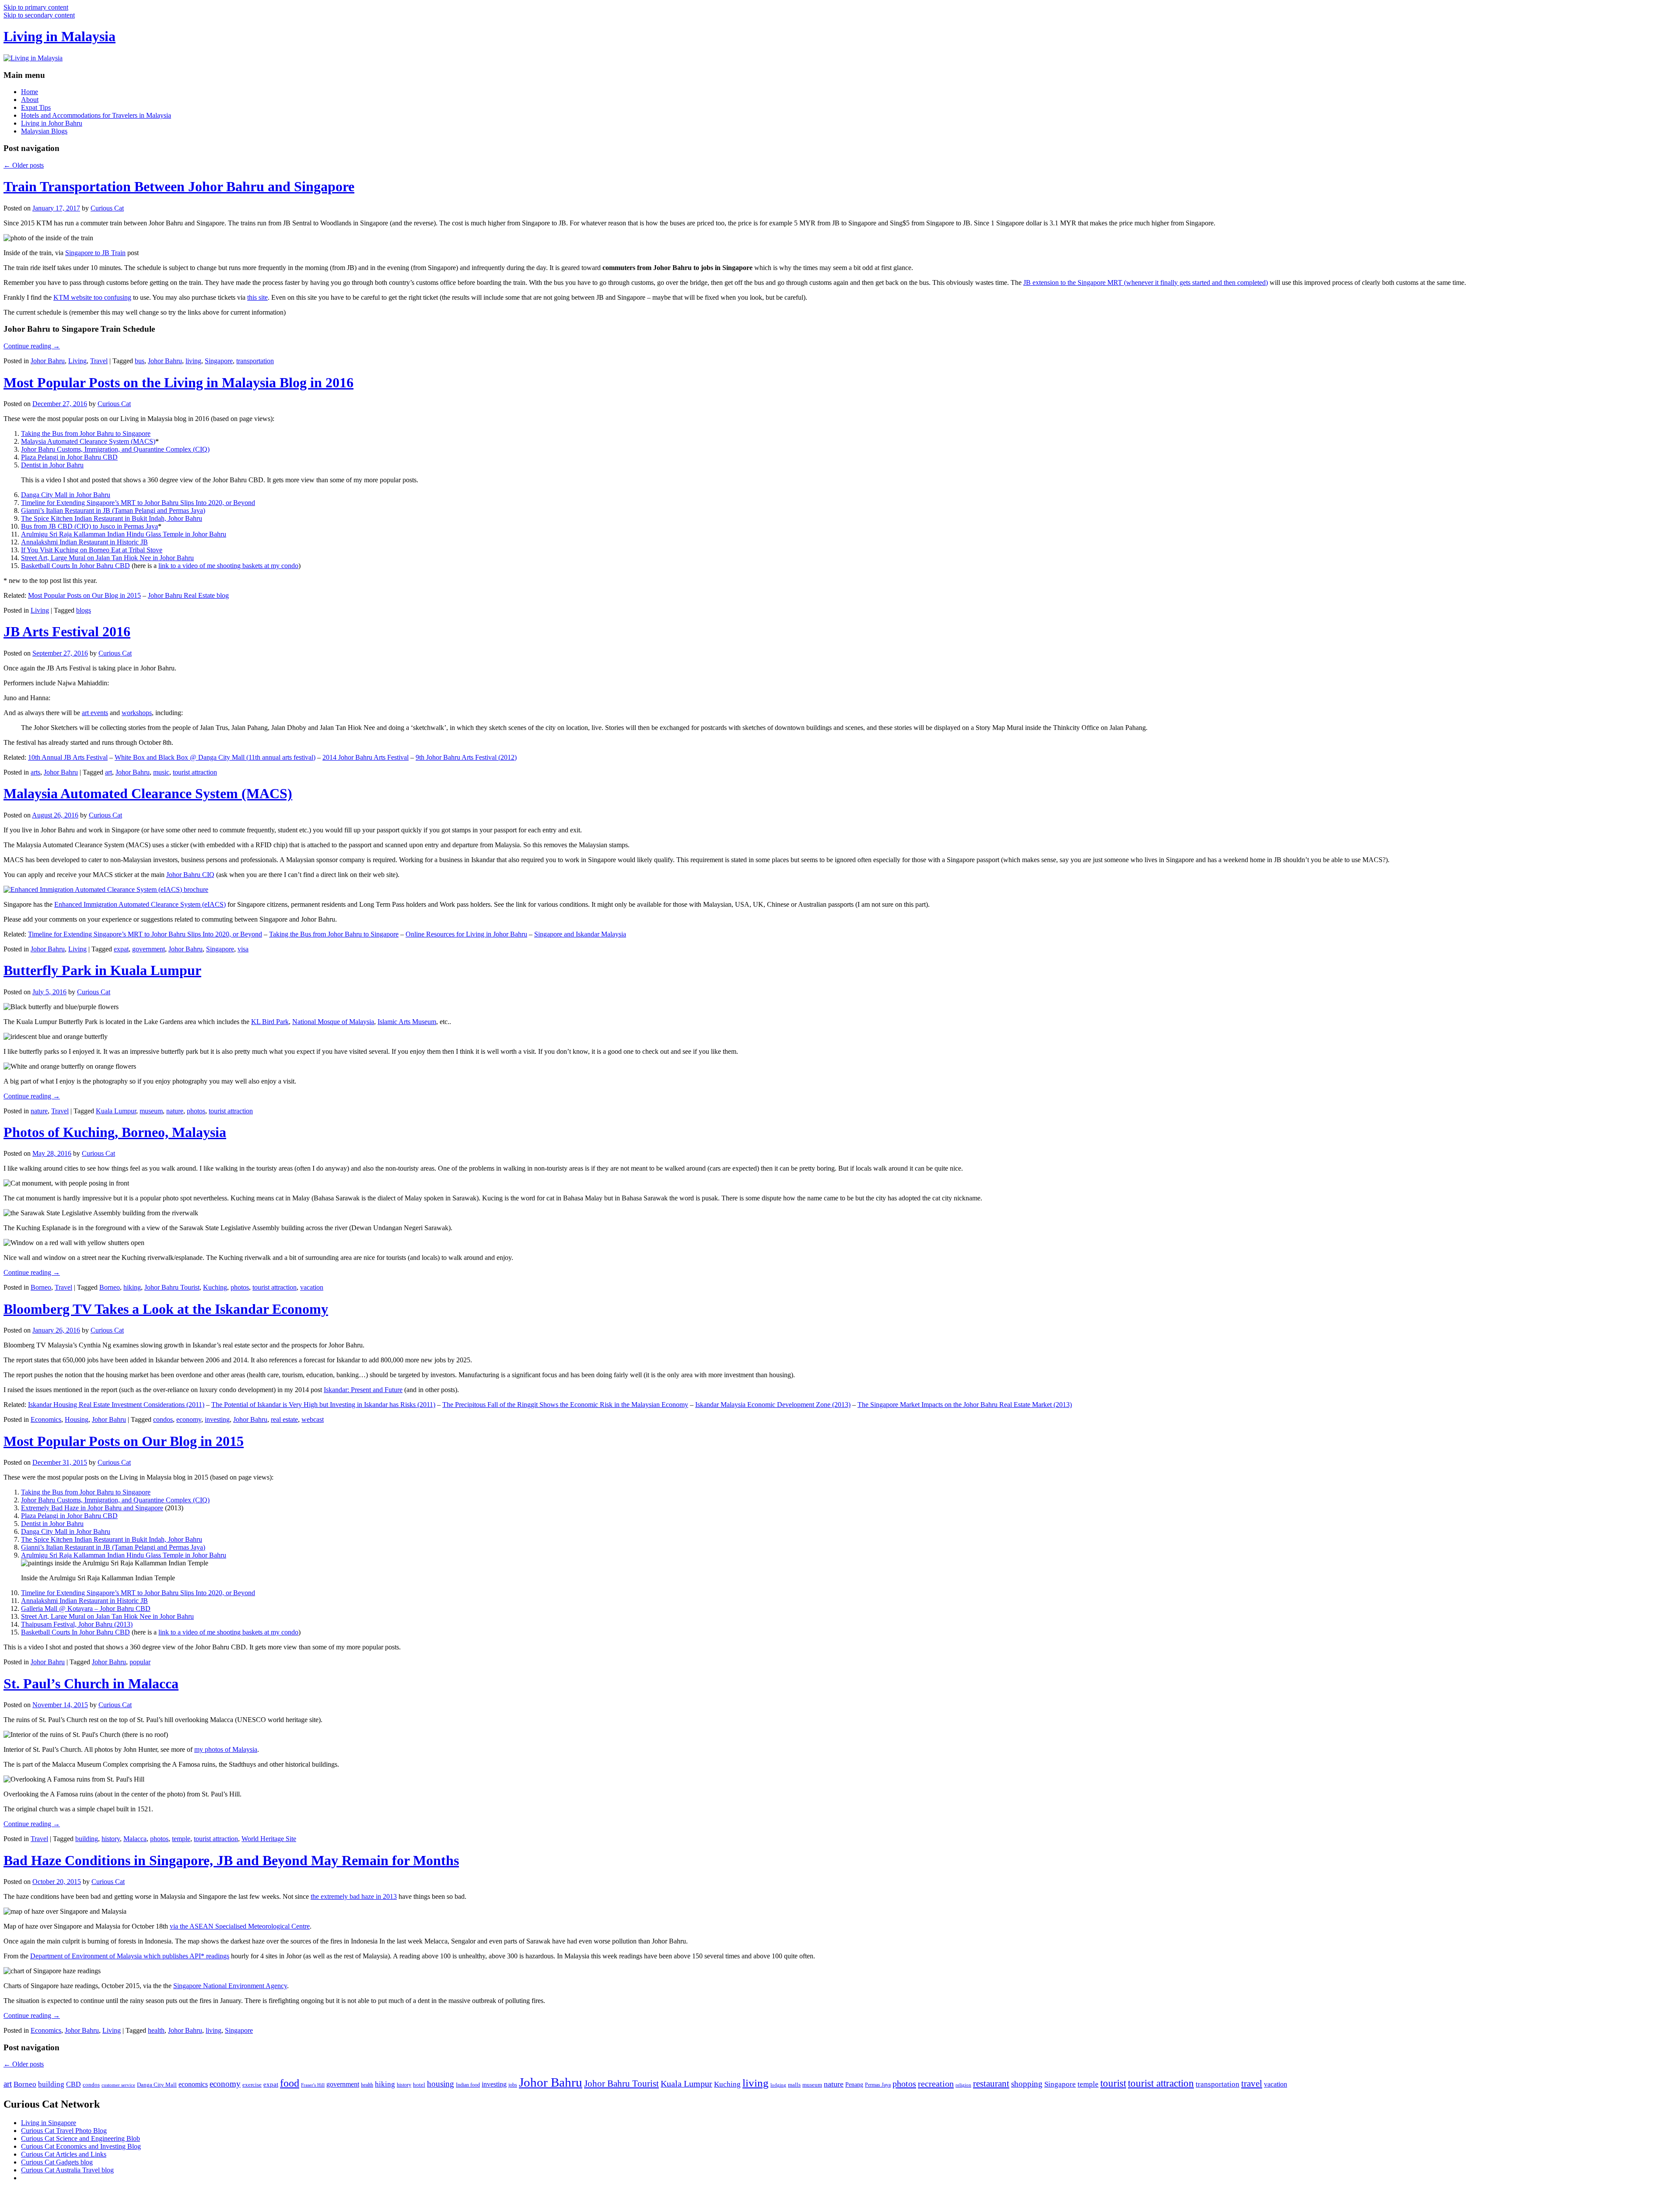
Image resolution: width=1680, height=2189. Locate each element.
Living (77, 361)
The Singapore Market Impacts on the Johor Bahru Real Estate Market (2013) (965, 1405)
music (161, 772)
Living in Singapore (49, 2123)
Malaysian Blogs (44, 131)
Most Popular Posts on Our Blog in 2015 (84, 595)
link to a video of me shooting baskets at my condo (228, 566)
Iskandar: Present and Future (363, 1390)
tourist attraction (195, 772)
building (87, 1839)
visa (243, 949)
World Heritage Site (269, 1839)
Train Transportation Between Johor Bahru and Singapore (179, 186)
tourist (1113, 2083)
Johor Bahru (48, 361)
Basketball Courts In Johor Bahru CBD (75, 566)
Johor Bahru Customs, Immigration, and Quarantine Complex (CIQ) (115, 449)
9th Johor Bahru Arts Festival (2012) (466, 757)
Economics (46, 1419)
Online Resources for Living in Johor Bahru (466, 934)
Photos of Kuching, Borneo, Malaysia (115, 1132)
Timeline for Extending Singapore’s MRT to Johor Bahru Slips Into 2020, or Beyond (138, 503)
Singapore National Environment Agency (230, 1986)
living (193, 361)
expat (121, 949)
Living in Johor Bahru (52, 123)
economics (193, 2084)
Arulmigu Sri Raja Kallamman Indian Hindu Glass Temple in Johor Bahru (124, 534)
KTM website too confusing (92, 297)
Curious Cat (107, 208)
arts (35, 772)
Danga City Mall (157, 2085)
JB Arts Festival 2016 (67, 631)
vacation (312, 1287)
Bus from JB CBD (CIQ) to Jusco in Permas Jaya (89, 526)
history (111, 1839)
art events (95, 713)
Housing (77, 1419)
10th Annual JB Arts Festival (68, 757)
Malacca (135, 1839)
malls (794, 2085)
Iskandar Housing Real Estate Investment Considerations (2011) (116, 1405)
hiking (132, 1287)
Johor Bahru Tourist (172, 1287)
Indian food (468, 2085)
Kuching (215, 1287)
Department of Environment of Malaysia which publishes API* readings (130, 1956)
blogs (84, 610)
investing (217, 1419)
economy (189, 1419)
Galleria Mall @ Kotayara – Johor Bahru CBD (86, 1608)
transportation (255, 361)
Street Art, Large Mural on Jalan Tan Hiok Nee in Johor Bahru (107, 558)
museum (151, 1111)
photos (196, 1111)
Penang (854, 2085)
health (156, 2030)
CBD (73, 2084)
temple (181, 1839)
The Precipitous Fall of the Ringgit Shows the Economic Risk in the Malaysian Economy (565, 1405)
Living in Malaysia (59, 36)
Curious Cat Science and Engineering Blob (80, 2138)
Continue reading (32, 346)
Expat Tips (36, 107)
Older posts (24, 165)
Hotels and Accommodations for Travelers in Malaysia (96, 115)
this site (257, 297)
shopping (1027, 2084)
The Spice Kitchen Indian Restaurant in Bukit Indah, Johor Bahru (112, 518)
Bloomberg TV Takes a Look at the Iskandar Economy (166, 1309)
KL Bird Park (270, 1022)
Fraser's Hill (313, 2085)
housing (441, 2084)
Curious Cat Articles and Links (64, 2154)
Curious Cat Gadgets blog (57, 2162)
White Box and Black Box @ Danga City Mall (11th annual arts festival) (215, 757)
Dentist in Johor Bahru (52, 465)
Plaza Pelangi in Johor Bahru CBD (69, 457)
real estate (284, 1419)
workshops (137, 713)
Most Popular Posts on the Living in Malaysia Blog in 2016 (178, 382)
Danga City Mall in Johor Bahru (66, 495)
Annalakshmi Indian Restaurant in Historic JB (84, 542)
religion (963, 2085)
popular (140, 1662)
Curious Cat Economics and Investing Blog (81, 2146)
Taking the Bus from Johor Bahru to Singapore (86, 433)
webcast (313, 1419)
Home (30, 92)
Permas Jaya (878, 2085)
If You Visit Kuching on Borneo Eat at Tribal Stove (92, 550)
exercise (252, 2085)
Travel (99, 361)
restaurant (991, 2084)
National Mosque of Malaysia (333, 1022)
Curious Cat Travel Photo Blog (64, 2131)
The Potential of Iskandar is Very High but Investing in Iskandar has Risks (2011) (323, 1405)
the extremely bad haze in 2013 (354, 1896)
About (30, 100)
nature (39, 1111)
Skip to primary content (36, 7)
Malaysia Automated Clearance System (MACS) (88, 441)
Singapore (219, 361)
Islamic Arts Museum (407, 1022)
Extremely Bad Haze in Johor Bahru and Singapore (92, 1508)
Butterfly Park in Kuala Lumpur (102, 970)
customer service (118, 2085)
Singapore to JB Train (95, 253)
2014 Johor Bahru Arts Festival (366, 757)
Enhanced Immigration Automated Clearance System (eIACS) (140, 904)
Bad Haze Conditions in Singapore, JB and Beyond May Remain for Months (231, 1860)
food (290, 2083)
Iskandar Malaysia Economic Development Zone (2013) (773, 1405)
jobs (513, 2085)
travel (1252, 2084)
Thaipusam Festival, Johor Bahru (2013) (77, 1624)
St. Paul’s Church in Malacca (91, 1684)
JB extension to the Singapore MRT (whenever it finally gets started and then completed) (1146, 282)
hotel (419, 2085)
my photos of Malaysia (226, 1749)
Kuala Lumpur (116, 1111)
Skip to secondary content (39, 15)
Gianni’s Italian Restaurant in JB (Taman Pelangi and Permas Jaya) (113, 510)
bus (140, 361)
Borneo (41, 1287)
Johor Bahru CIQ (190, 875)
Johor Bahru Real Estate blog (188, 595)
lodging (778, 2085)
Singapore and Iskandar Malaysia (580, 934)
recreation (936, 2084)
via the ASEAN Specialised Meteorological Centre (240, 1926)
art (108, 772)
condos (163, 1419)
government (149, 949)
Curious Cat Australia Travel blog (67, 2170)
